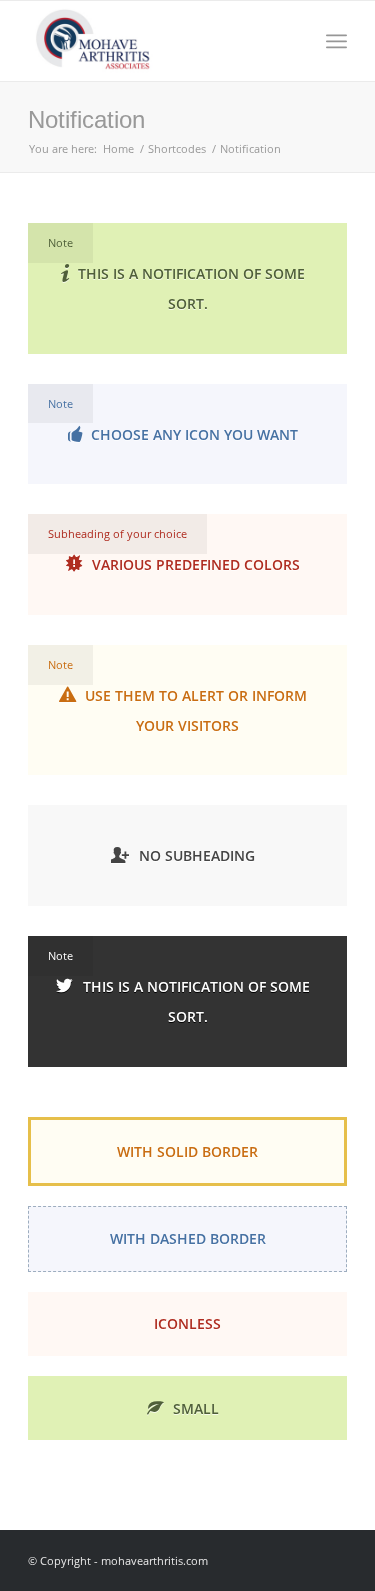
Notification (86, 119)
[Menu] (336, 41)
